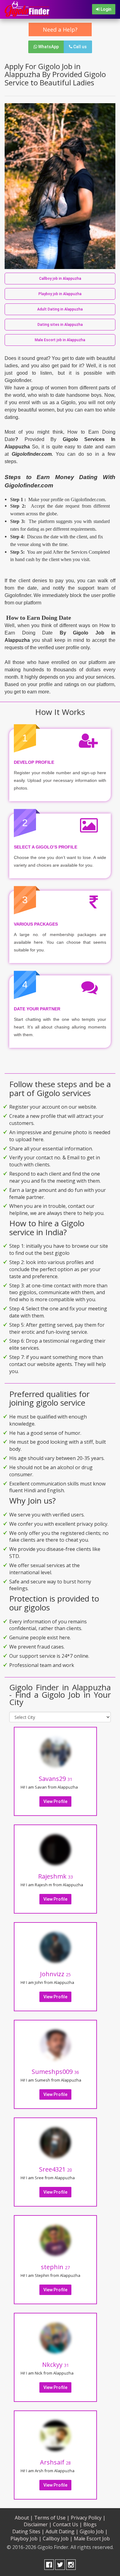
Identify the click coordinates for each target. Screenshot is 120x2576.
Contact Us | (68, 2524)
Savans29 (56, 1779)
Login (106, 9)
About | (24, 2518)
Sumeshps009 (55, 2072)
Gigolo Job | (94, 2531)
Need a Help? (60, 29)
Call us (80, 47)
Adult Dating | (62, 2531)
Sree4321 (56, 2169)
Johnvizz (55, 1974)
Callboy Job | (58, 2539)
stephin (55, 2267)
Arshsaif (55, 2462)
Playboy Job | (26, 2539)
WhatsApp (48, 47)
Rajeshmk (56, 1876)
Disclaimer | (38, 2524)
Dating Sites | (28, 2531)
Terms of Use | (52, 2518)
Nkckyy (56, 2365)
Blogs (90, 2524)
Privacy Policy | (88, 2518)
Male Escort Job (92, 2539)
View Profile (55, 1801)
